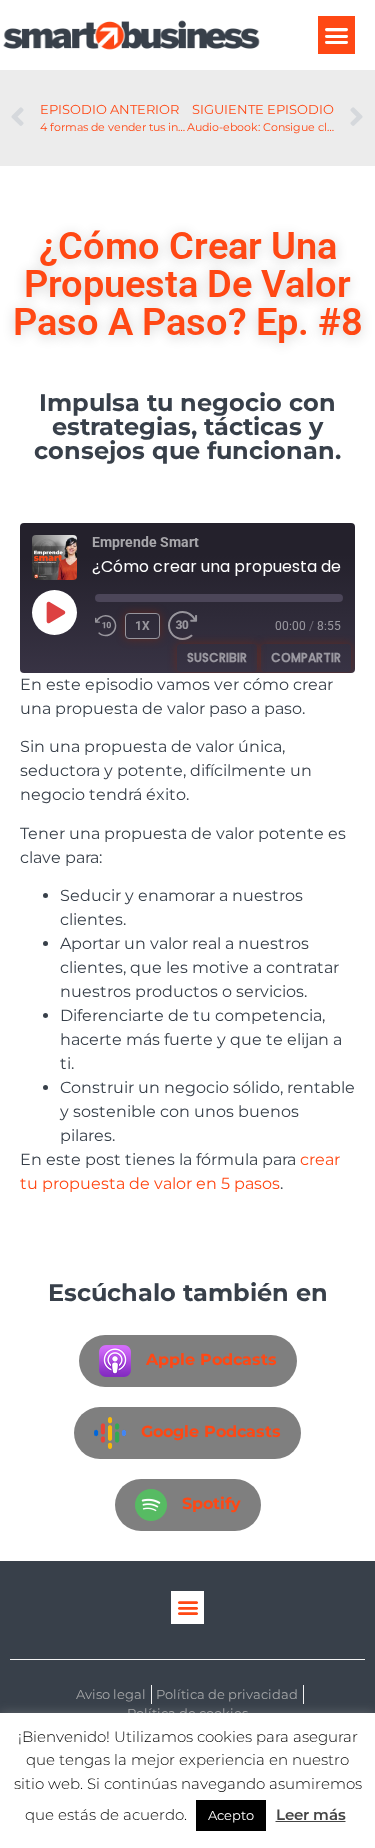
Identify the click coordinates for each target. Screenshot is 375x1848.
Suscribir (217, 657)
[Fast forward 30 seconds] (188, 626)
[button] (337, 35)
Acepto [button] (231, 1815)
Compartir (306, 657)
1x (142, 626)
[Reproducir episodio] (54, 612)
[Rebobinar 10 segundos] (106, 626)
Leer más (311, 1814)
